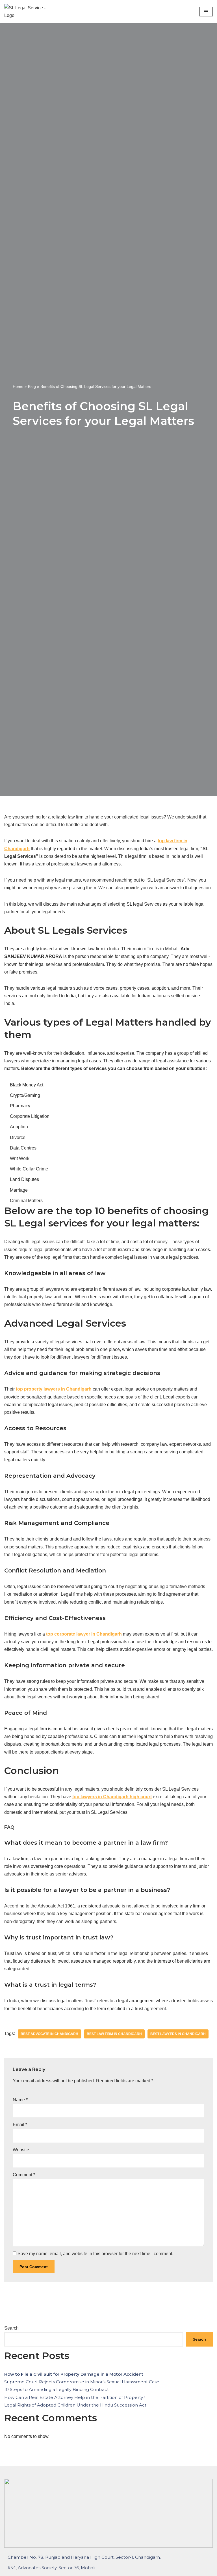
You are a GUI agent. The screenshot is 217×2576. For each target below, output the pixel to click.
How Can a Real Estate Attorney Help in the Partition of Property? (75, 2397)
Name (20, 2100)
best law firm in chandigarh (114, 2034)
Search (11, 2328)
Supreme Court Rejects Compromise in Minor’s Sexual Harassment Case (82, 2382)
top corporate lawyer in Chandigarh (84, 1634)
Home (18, 386)
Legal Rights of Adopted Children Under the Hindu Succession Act (75, 2405)
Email (20, 2125)
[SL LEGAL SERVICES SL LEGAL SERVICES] (27, 12)
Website (21, 2150)
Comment (24, 2175)
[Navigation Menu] (206, 12)
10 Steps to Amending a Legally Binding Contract (57, 2389)
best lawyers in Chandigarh (178, 2034)
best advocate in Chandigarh (49, 2034)
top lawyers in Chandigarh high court (112, 1797)
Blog (32, 386)
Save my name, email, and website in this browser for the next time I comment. (95, 2254)
